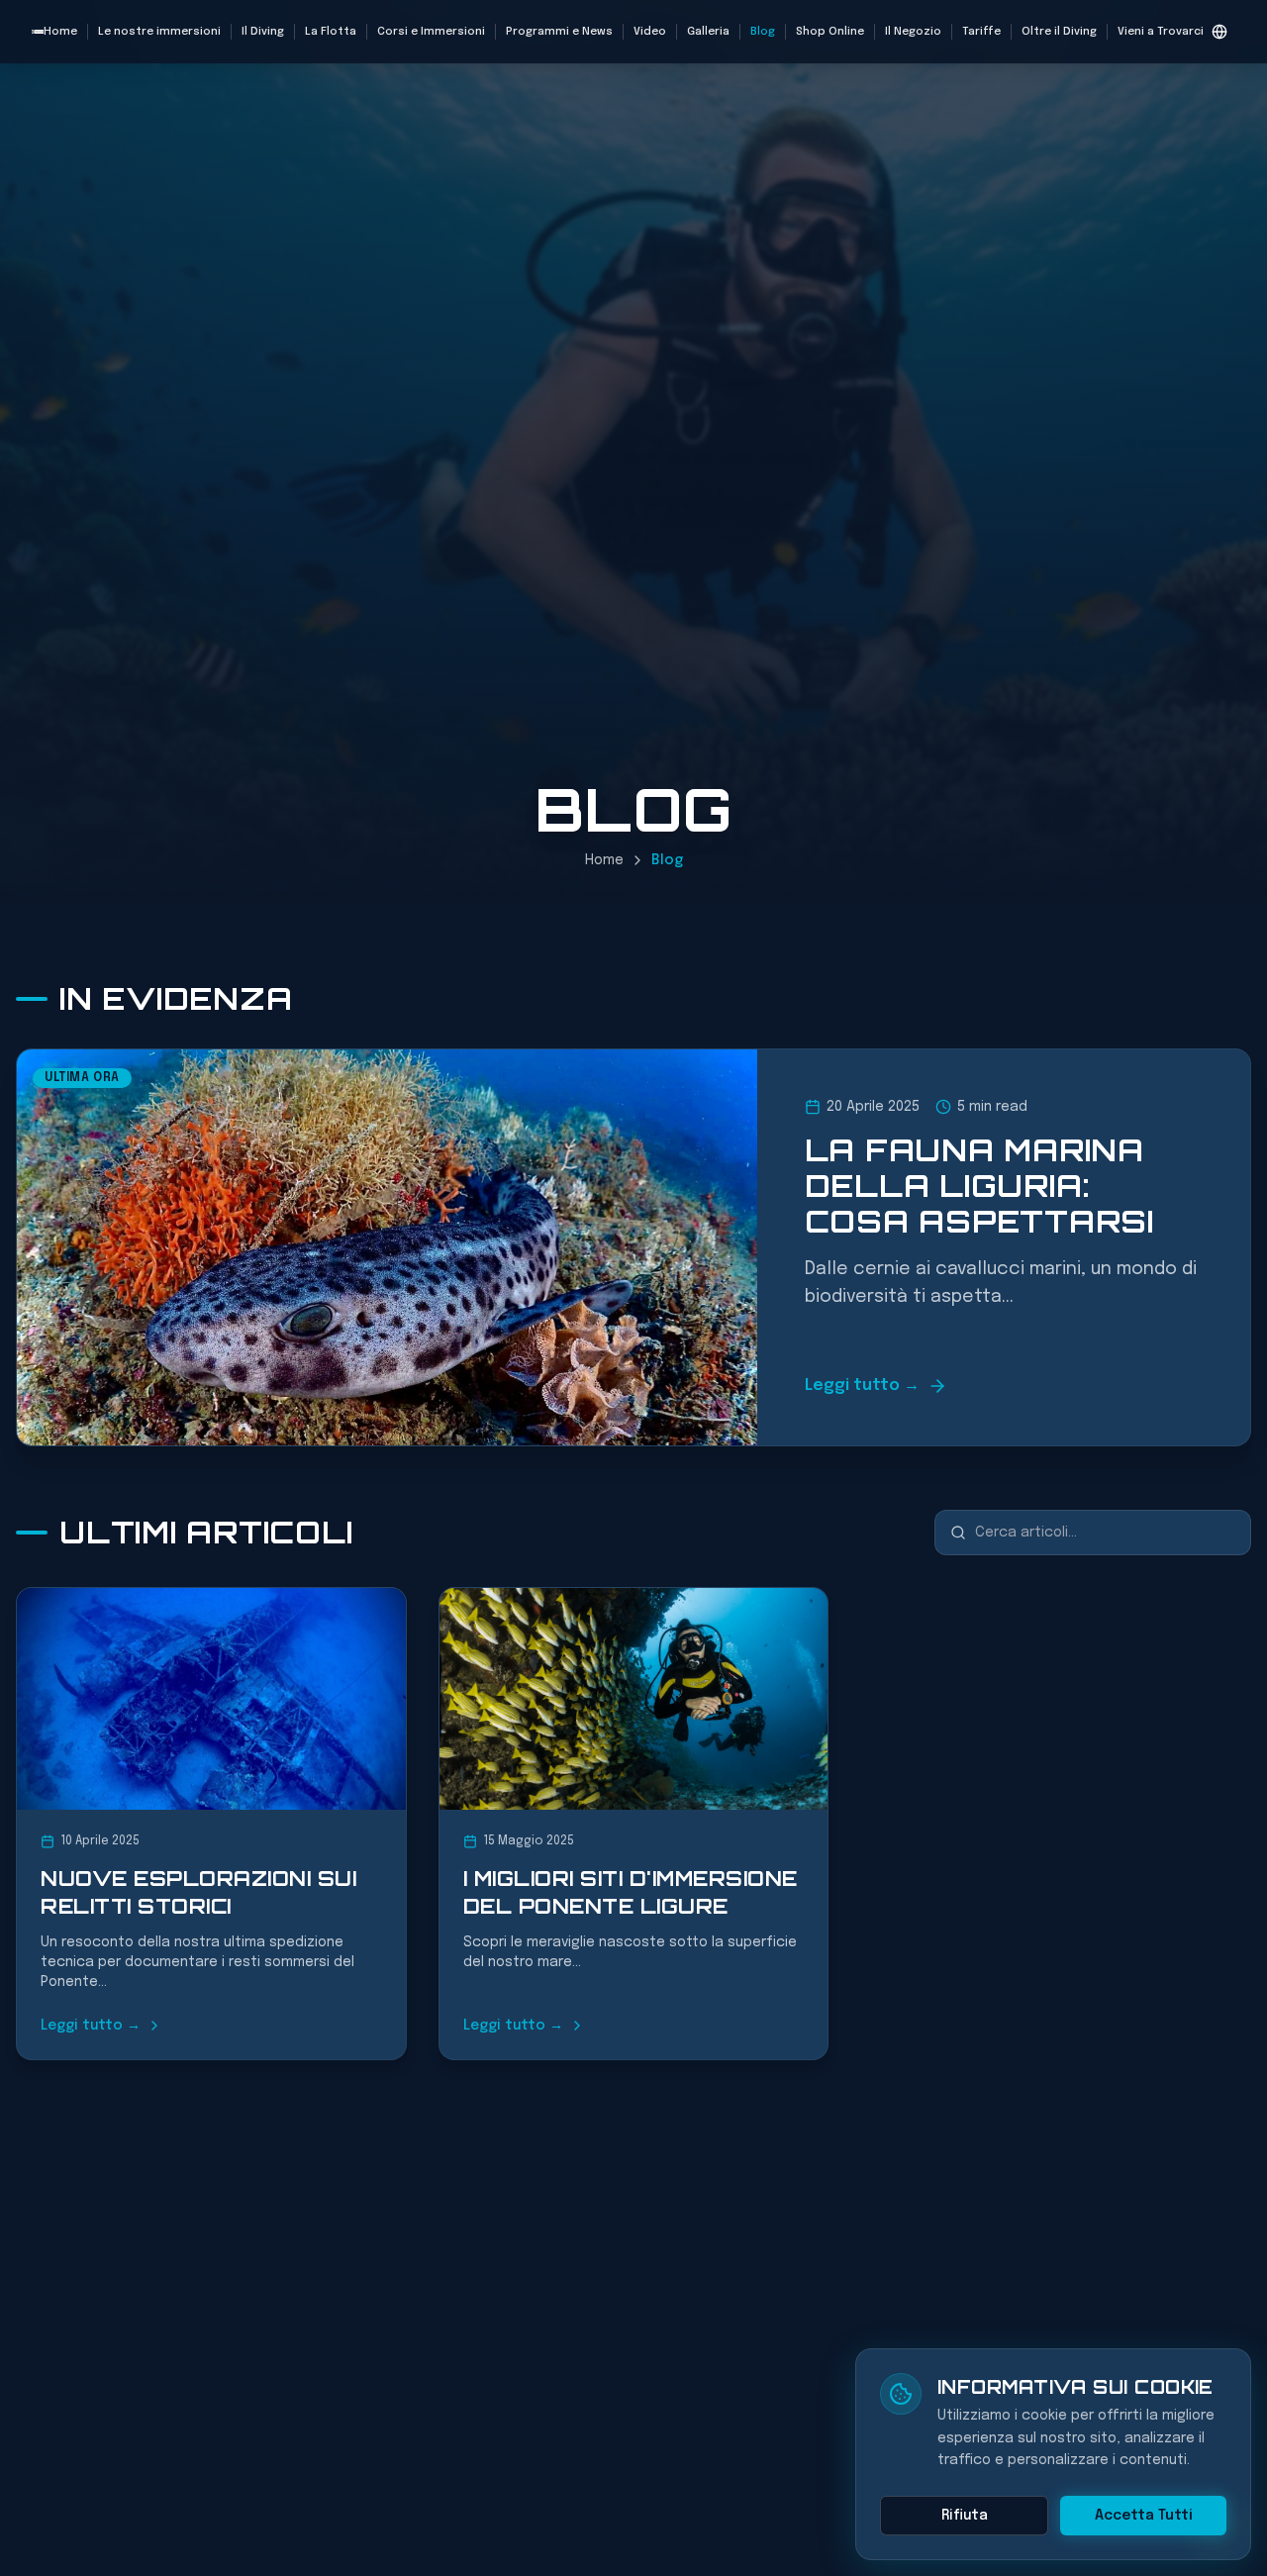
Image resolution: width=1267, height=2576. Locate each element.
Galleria (708, 32)
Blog (763, 32)
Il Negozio (913, 32)
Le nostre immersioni (159, 32)
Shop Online (830, 32)
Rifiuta (965, 2516)
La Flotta (331, 32)
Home (60, 32)
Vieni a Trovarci (1161, 32)
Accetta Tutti (1144, 2516)
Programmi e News (559, 32)
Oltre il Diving (1059, 32)
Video (650, 32)
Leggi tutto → (862, 1386)
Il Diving (263, 32)
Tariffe (981, 32)
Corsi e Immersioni (431, 32)
